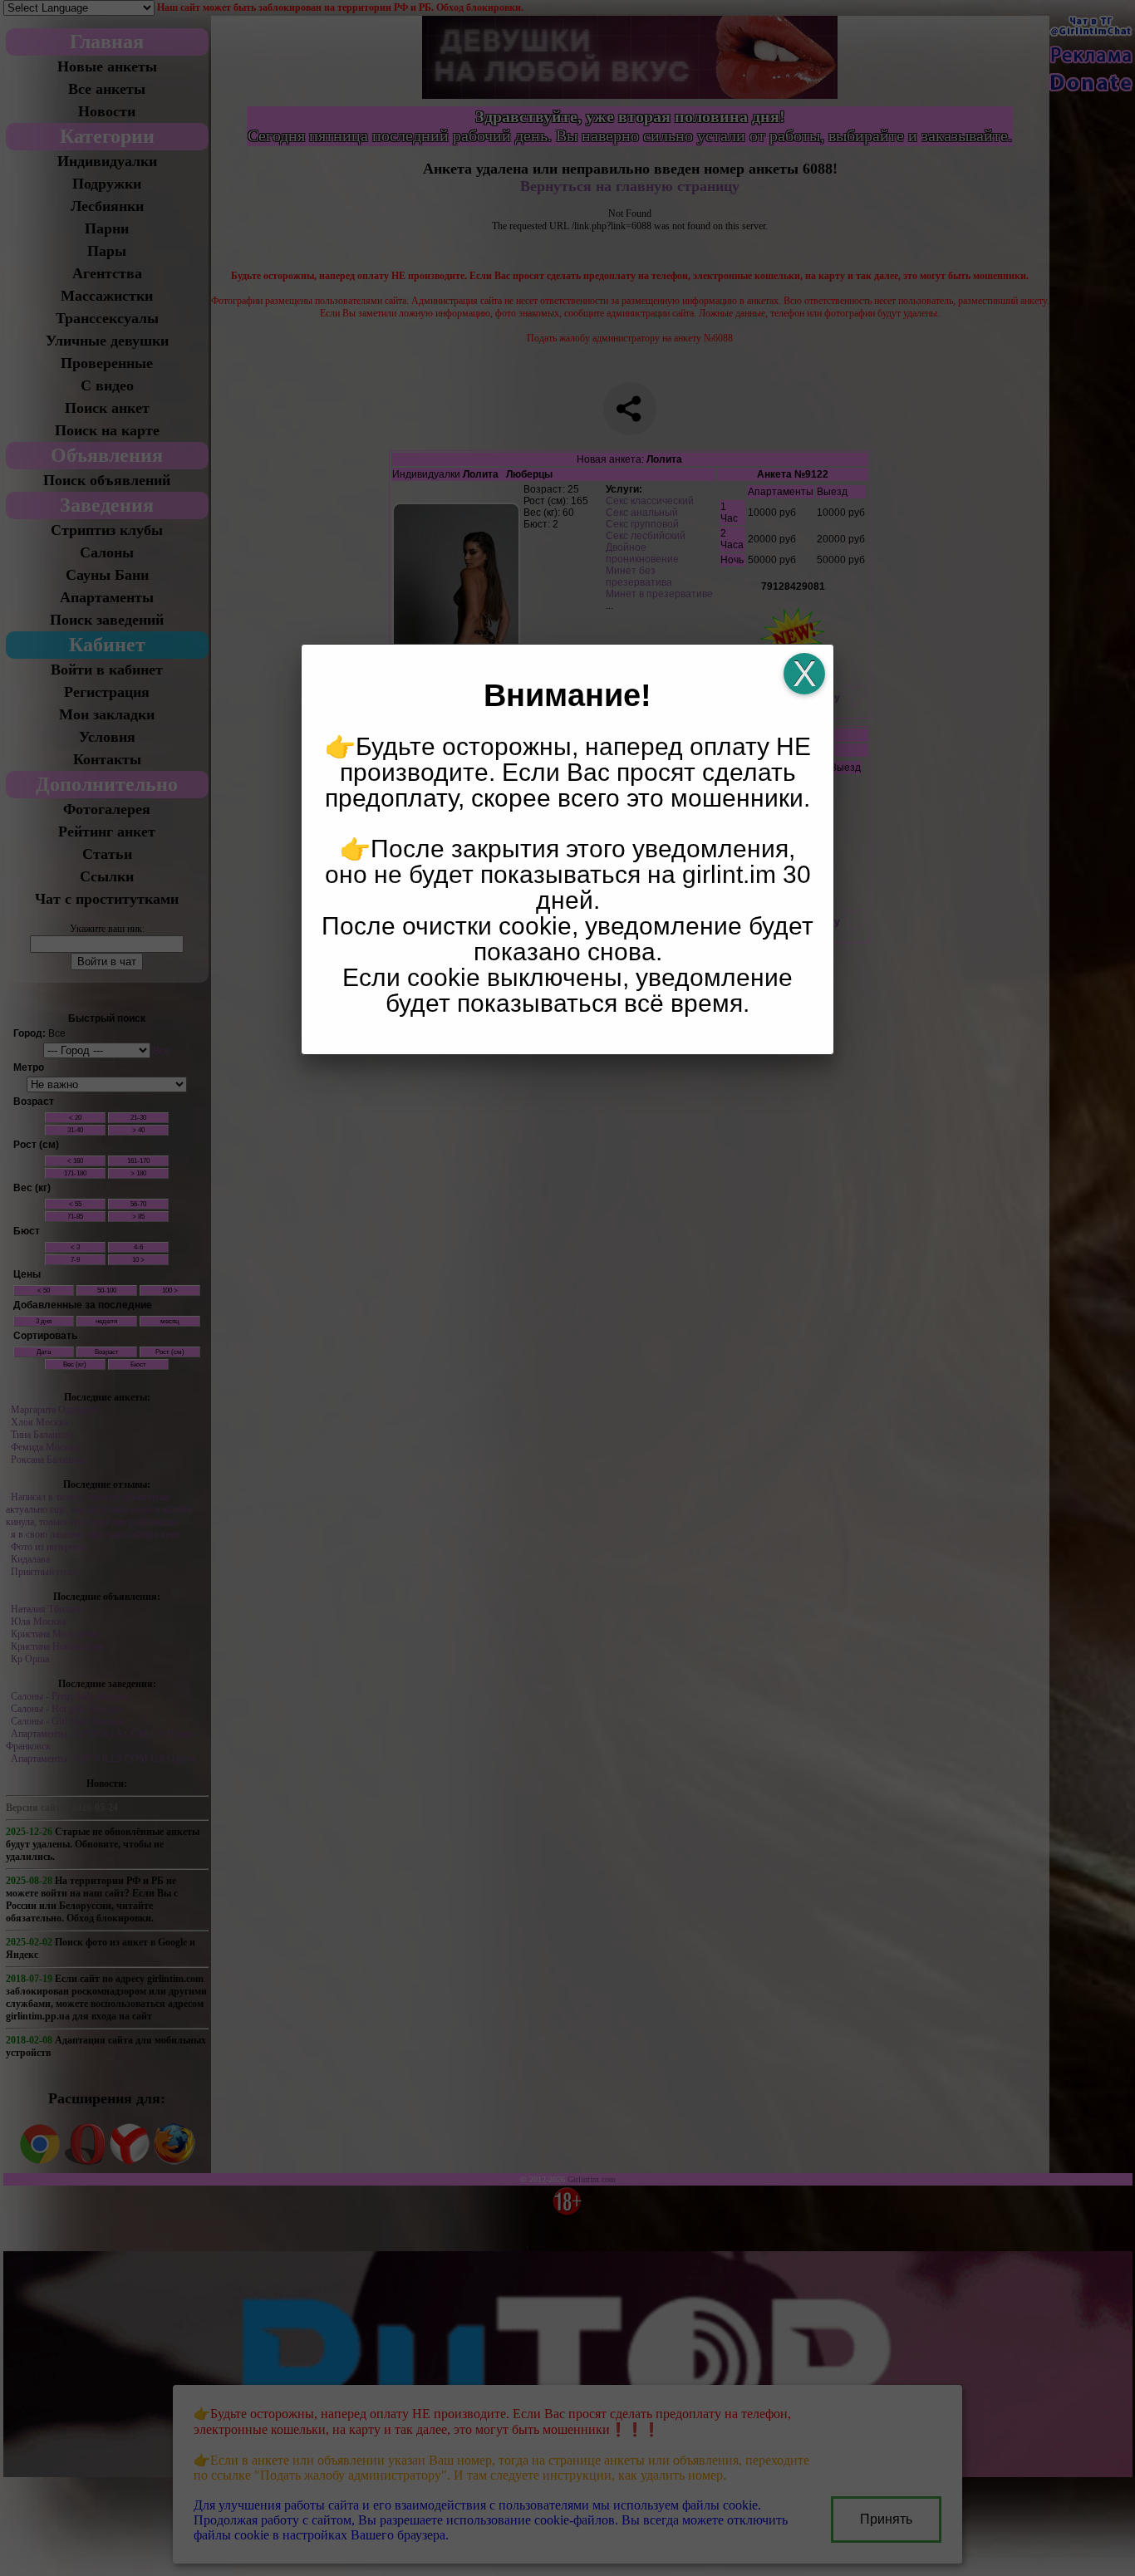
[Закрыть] (804, 674)
